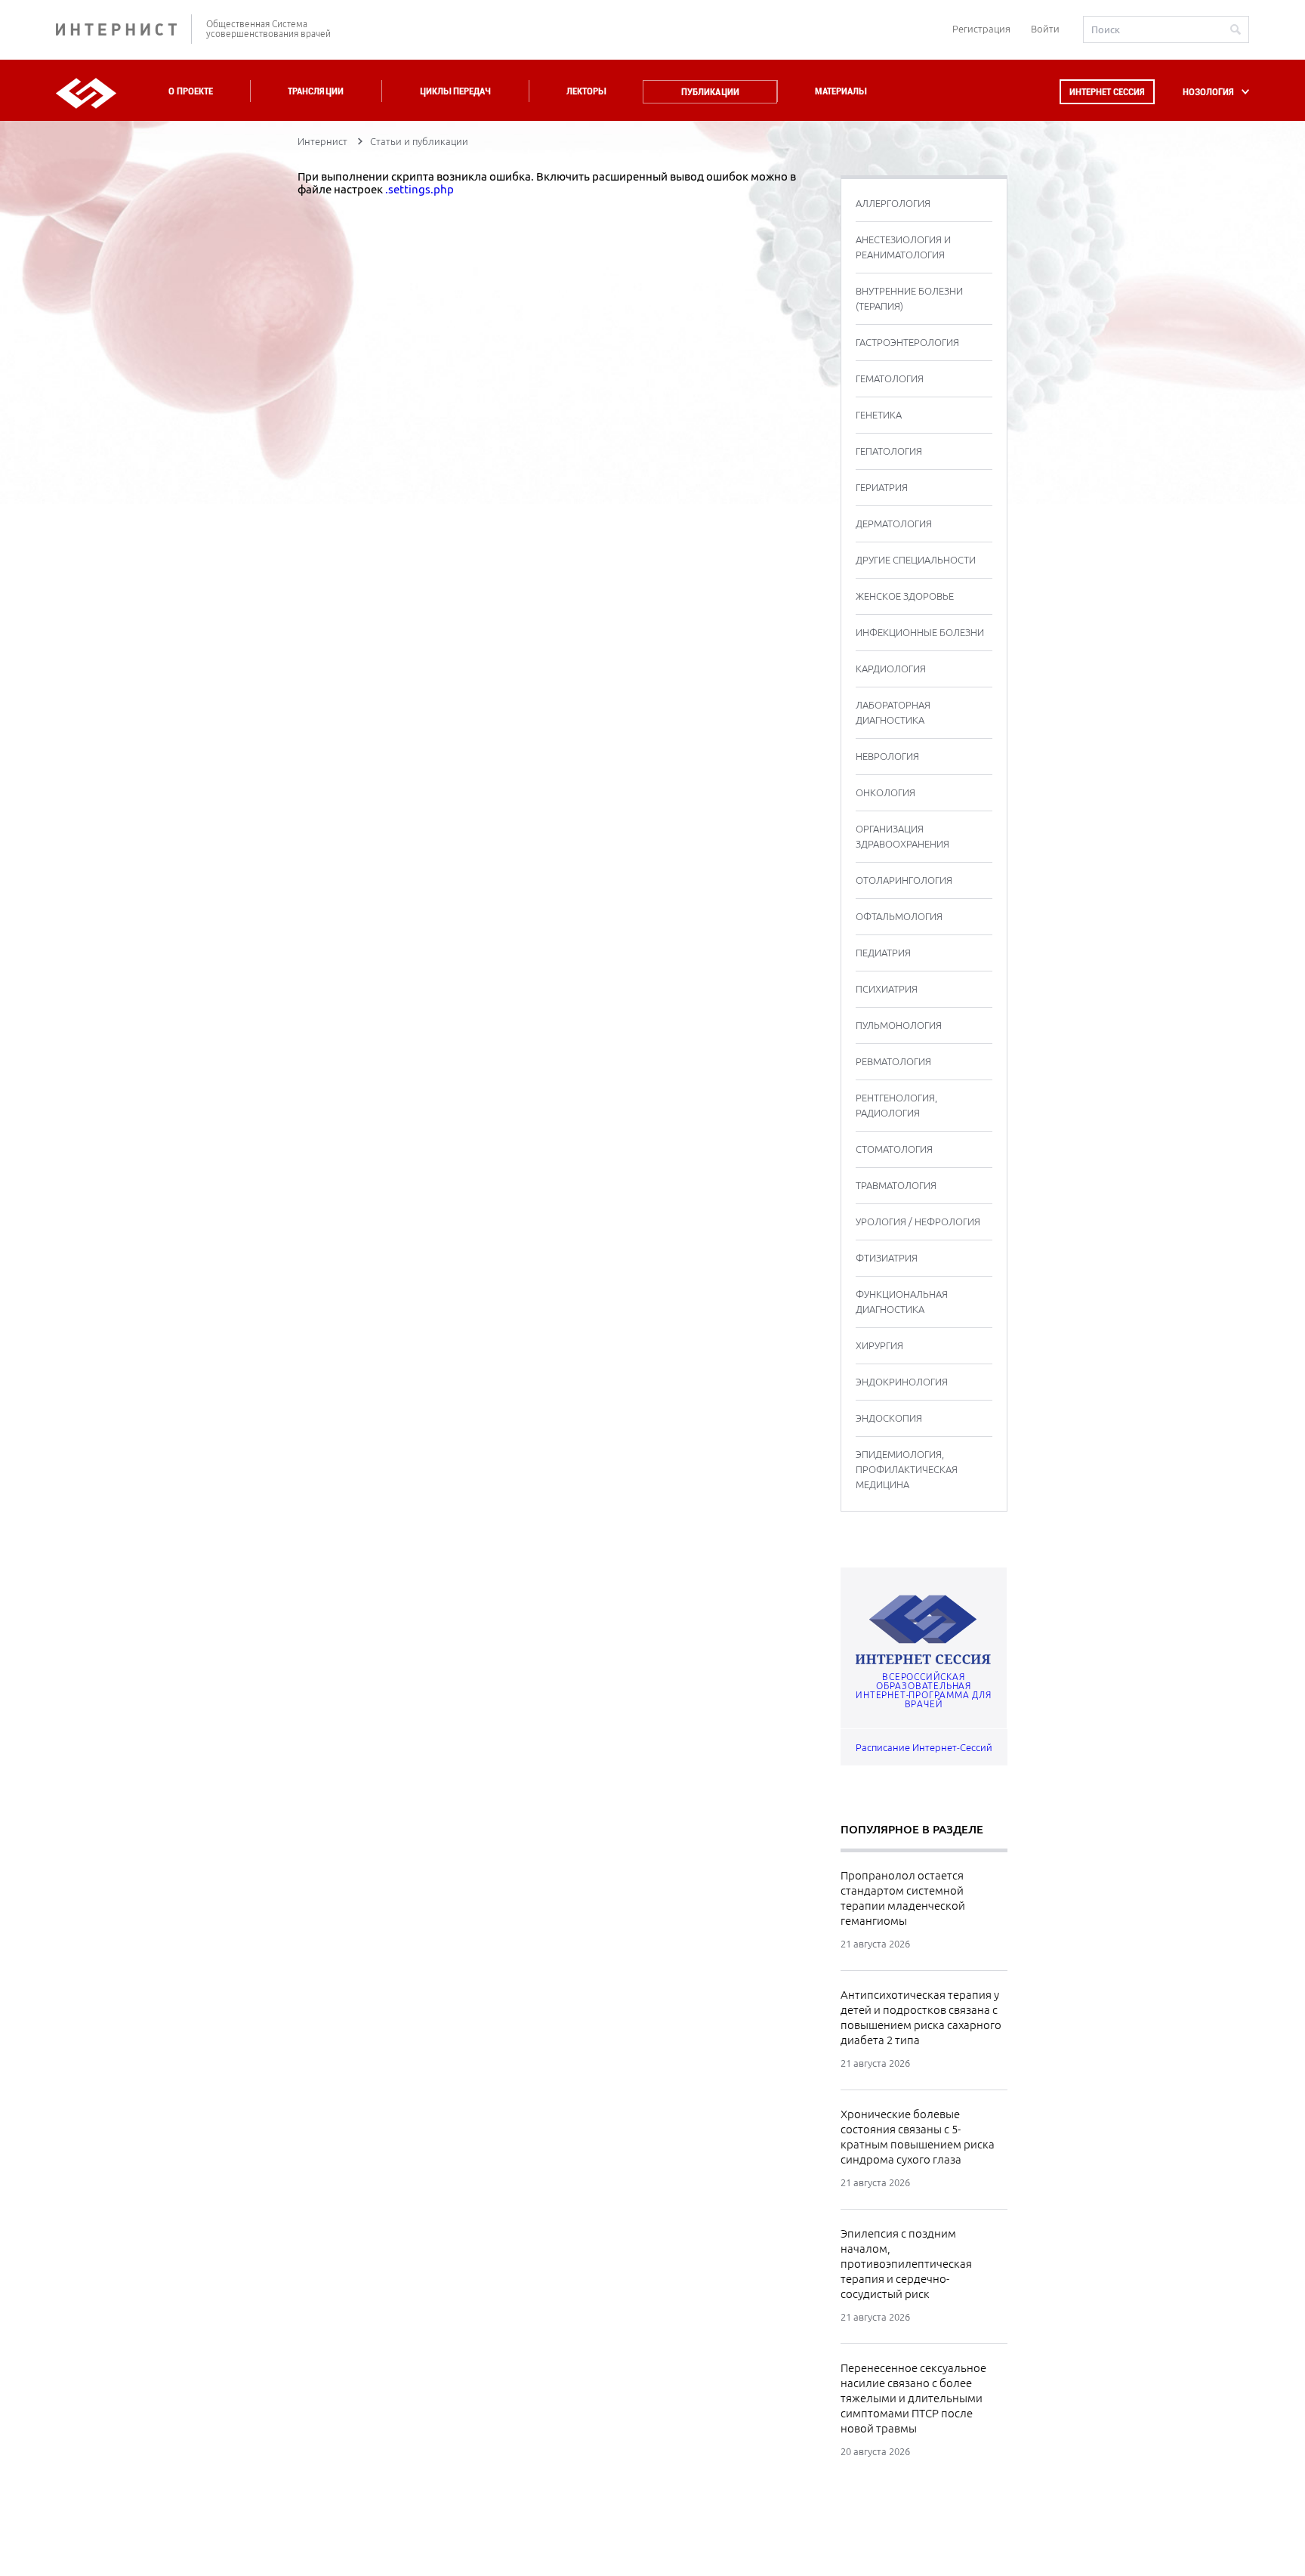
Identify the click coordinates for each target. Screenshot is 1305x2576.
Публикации (710, 92)
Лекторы (586, 91)
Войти (1045, 29)
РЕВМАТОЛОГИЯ (893, 1061)
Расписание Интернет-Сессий (924, 1747)
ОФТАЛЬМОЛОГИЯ (899, 916)
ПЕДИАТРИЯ (883, 953)
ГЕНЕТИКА (879, 415)
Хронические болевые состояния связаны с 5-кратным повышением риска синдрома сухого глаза (918, 2137)
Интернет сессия (1107, 92)
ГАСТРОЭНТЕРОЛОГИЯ (907, 342)
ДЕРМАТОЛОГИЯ (894, 524)
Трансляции (316, 91)
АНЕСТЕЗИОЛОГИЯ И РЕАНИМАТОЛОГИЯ (903, 247)
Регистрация (981, 29)
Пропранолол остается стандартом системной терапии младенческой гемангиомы (903, 1898)
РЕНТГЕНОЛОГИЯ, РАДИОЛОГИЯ (896, 1105)
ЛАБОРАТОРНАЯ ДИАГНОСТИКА (893, 712)
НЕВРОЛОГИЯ (887, 756)
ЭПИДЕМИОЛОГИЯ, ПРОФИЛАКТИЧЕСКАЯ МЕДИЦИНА (907, 1469)
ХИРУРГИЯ (879, 1345)
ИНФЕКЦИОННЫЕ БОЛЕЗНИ (920, 632)
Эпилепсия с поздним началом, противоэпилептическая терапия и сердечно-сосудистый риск (906, 2264)
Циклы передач (455, 91)
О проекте (191, 91)
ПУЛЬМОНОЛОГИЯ (899, 1025)
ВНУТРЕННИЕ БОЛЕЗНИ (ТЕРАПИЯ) (909, 298)
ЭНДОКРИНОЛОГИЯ (902, 1382)
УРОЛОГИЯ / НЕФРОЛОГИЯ (918, 1222)
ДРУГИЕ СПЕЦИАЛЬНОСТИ (916, 560)
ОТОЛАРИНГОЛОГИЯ (904, 880)
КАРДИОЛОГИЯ (891, 669)
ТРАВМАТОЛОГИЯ (896, 1185)
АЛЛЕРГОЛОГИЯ (893, 203)
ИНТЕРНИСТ (124, 29)
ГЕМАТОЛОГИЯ (890, 378)
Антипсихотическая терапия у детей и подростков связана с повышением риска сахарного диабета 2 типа (921, 2017)
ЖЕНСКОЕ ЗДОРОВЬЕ (905, 596)
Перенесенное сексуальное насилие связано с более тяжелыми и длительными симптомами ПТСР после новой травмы (913, 2398)
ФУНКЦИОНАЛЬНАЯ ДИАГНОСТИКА (902, 1302)
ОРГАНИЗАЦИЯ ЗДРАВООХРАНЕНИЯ (902, 836)
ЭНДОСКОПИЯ (889, 1418)
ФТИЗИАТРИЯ (887, 1258)
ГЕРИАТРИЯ (882, 487)
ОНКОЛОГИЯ (885, 792)
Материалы (841, 91)
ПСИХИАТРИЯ (887, 989)
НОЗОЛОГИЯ (1208, 92)
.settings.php (420, 189)
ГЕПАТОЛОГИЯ (889, 451)
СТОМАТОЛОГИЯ (894, 1149)
